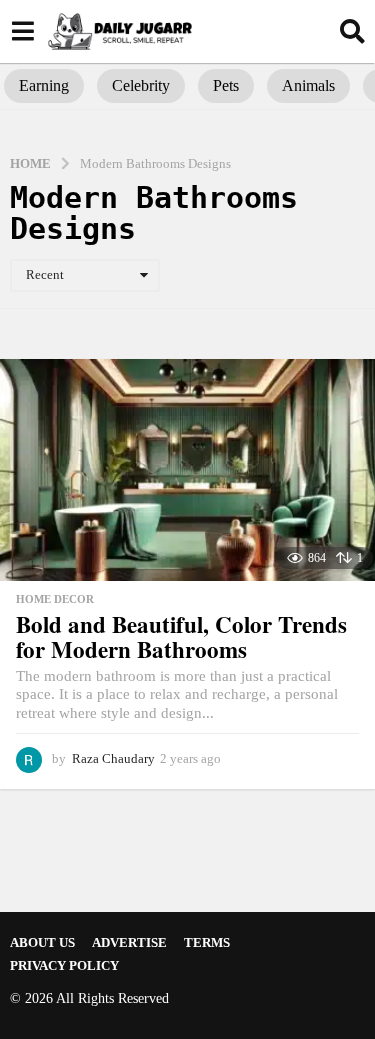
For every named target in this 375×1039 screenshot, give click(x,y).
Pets (226, 85)
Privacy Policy (64, 965)
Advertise (129, 942)
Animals (308, 85)
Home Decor (55, 599)
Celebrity (141, 85)
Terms (207, 942)
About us (42, 942)
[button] (22, 31)
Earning (44, 85)
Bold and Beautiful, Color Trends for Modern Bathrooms (181, 636)
